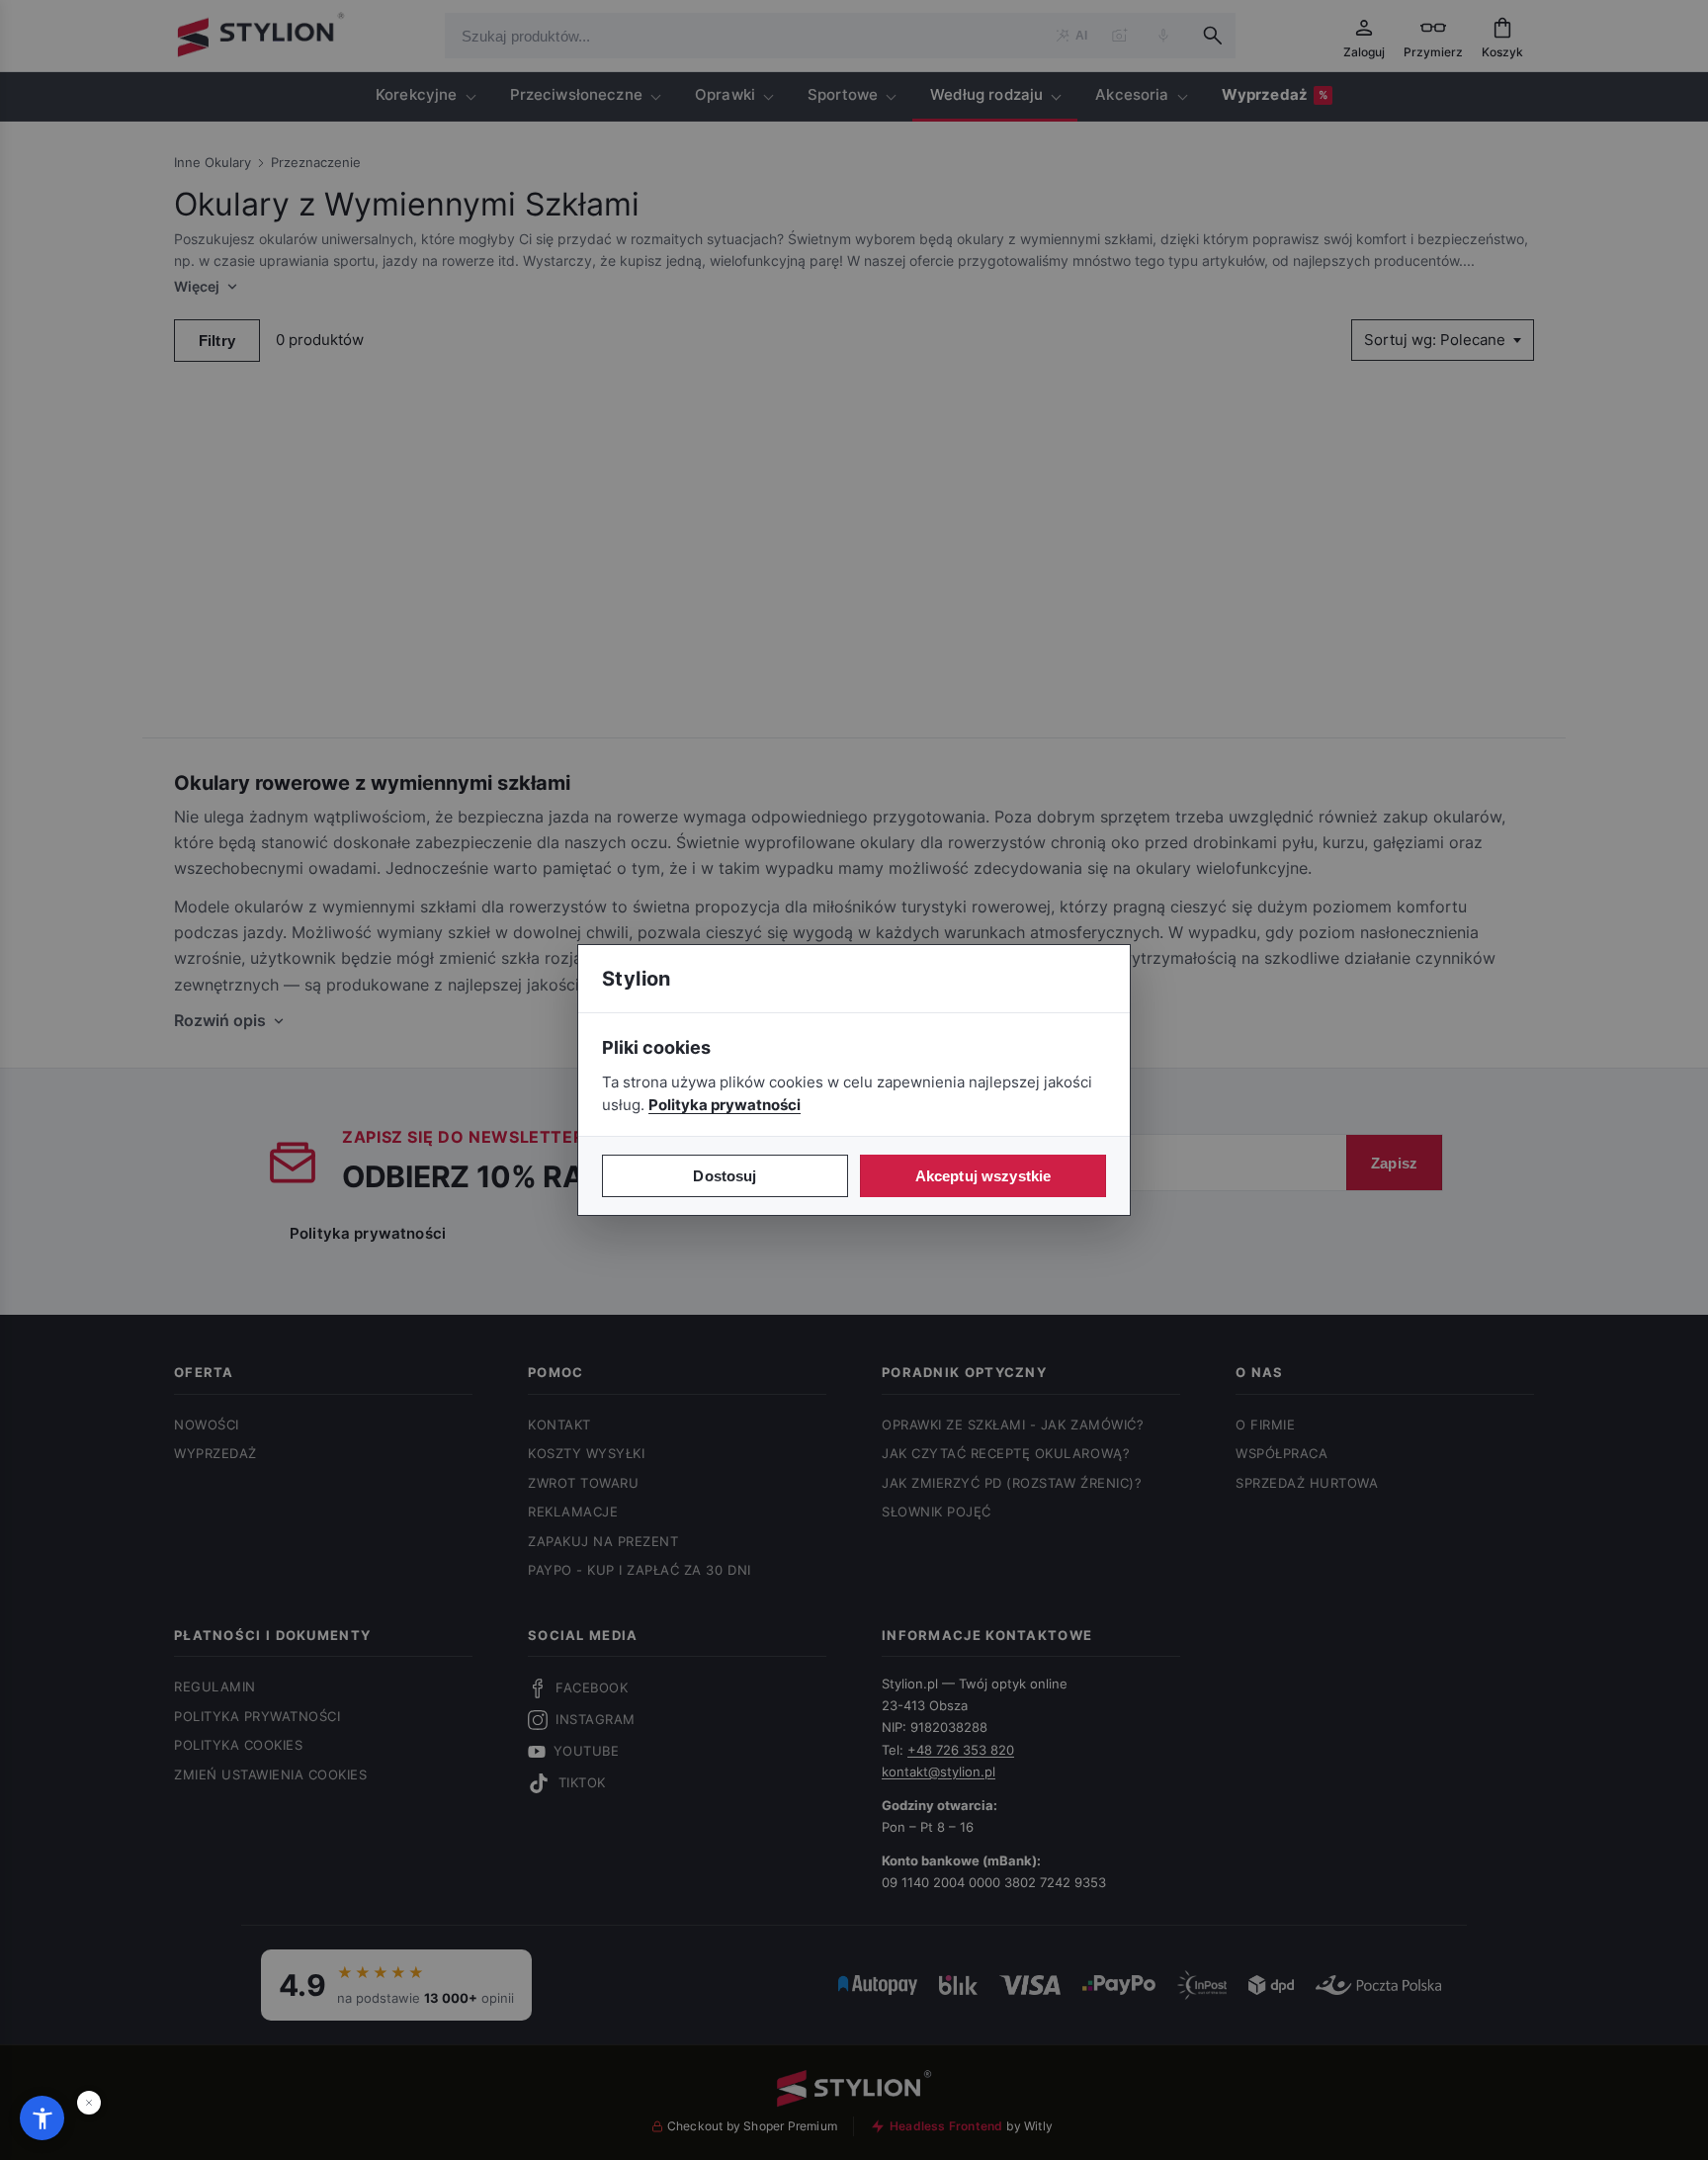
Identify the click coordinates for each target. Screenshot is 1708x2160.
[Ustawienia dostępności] (42, 2118)
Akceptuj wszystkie (983, 1176)
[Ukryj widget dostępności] (89, 2103)
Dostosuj (725, 1176)
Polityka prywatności (725, 1105)
